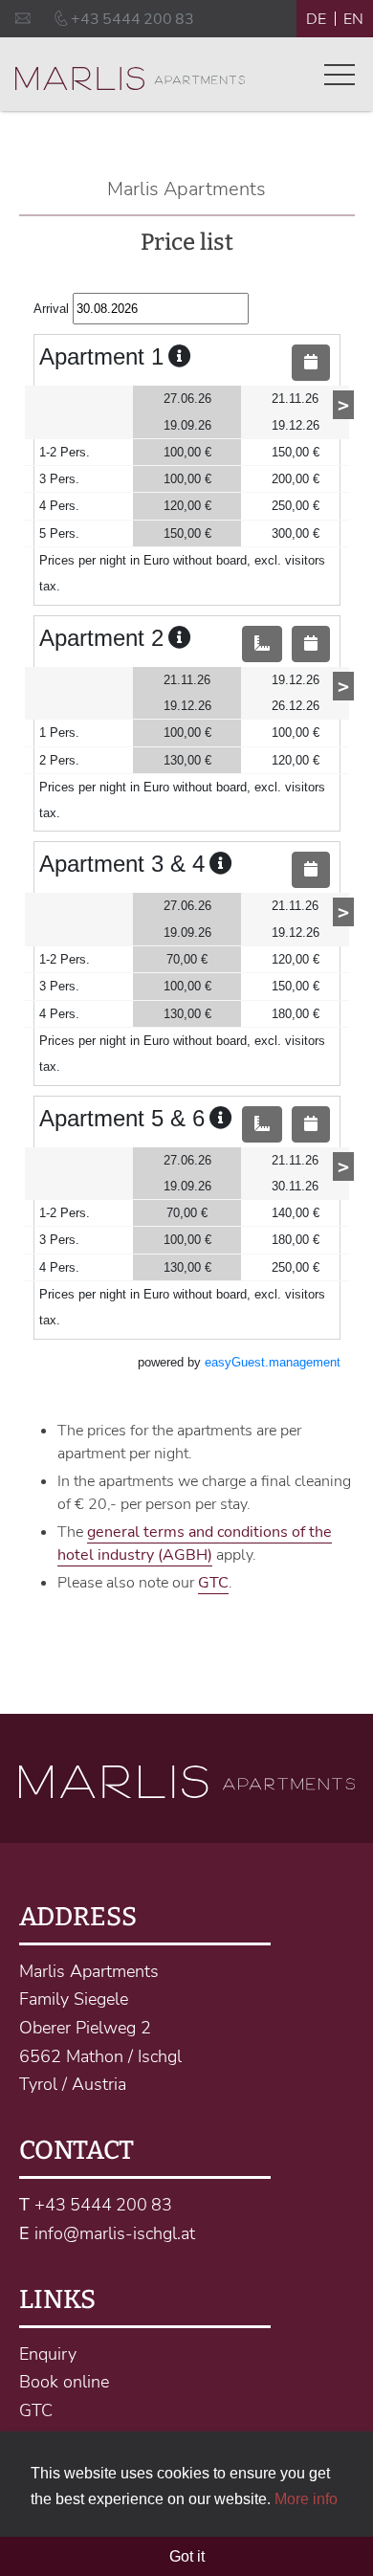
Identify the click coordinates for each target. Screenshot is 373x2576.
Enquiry (48, 2354)
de (316, 19)
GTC (213, 1583)
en (353, 19)
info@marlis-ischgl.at (115, 2233)
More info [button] (306, 2499)
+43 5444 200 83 (103, 2205)
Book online (64, 2382)
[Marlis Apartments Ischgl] (130, 80)
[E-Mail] (25, 19)
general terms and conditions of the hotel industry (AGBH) (195, 1543)
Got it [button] (187, 2556)
